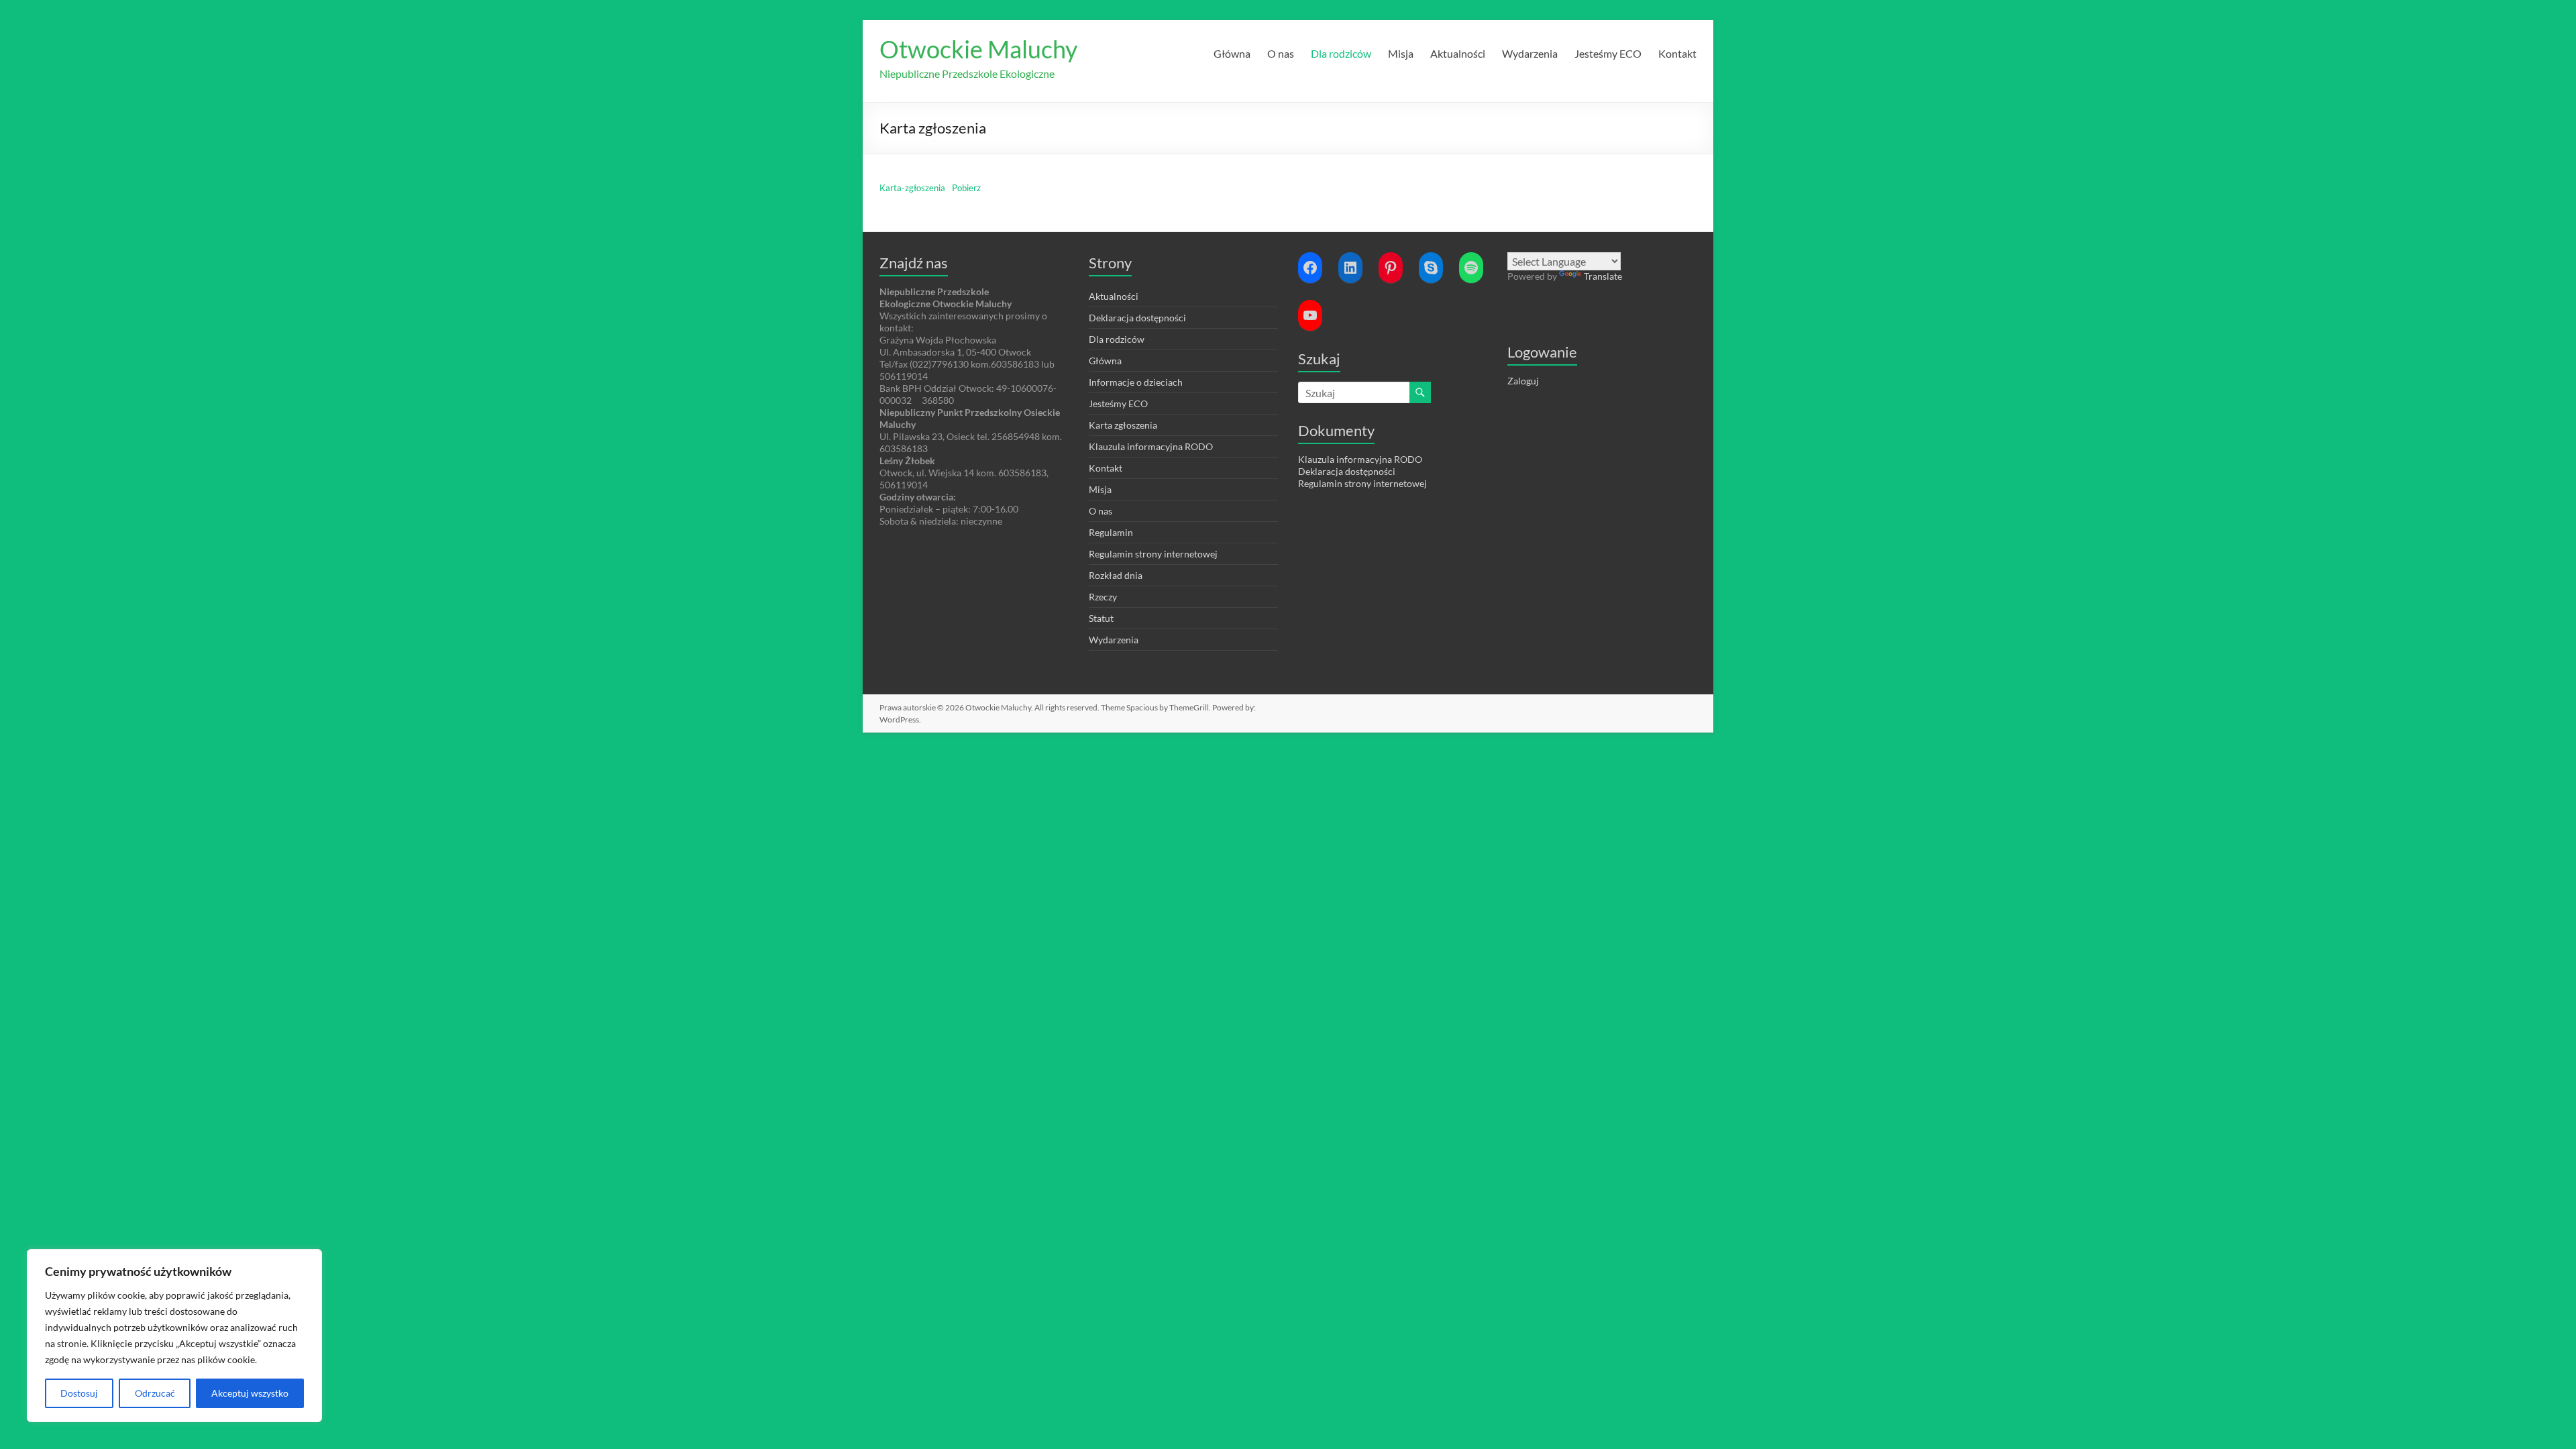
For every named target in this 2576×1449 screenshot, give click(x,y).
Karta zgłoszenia (1123, 425)
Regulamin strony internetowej (1153, 554)
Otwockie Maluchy (978, 49)
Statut (1101, 618)
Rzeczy (1103, 597)
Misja (1401, 53)
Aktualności (1458, 53)
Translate (1603, 276)
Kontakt (1677, 53)
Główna (1232, 53)
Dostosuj (79, 1393)
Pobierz (966, 188)
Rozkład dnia (1116, 575)
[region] (174, 1336)
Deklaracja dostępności (1137, 318)
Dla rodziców (1341, 53)
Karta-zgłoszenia (912, 188)
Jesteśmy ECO (1608, 53)
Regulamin (1111, 532)
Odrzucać (155, 1393)
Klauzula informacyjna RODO (1151, 446)
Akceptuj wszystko (250, 1393)
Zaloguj (1523, 381)
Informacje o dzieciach (1136, 382)
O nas (1281, 53)
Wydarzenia (1530, 53)
